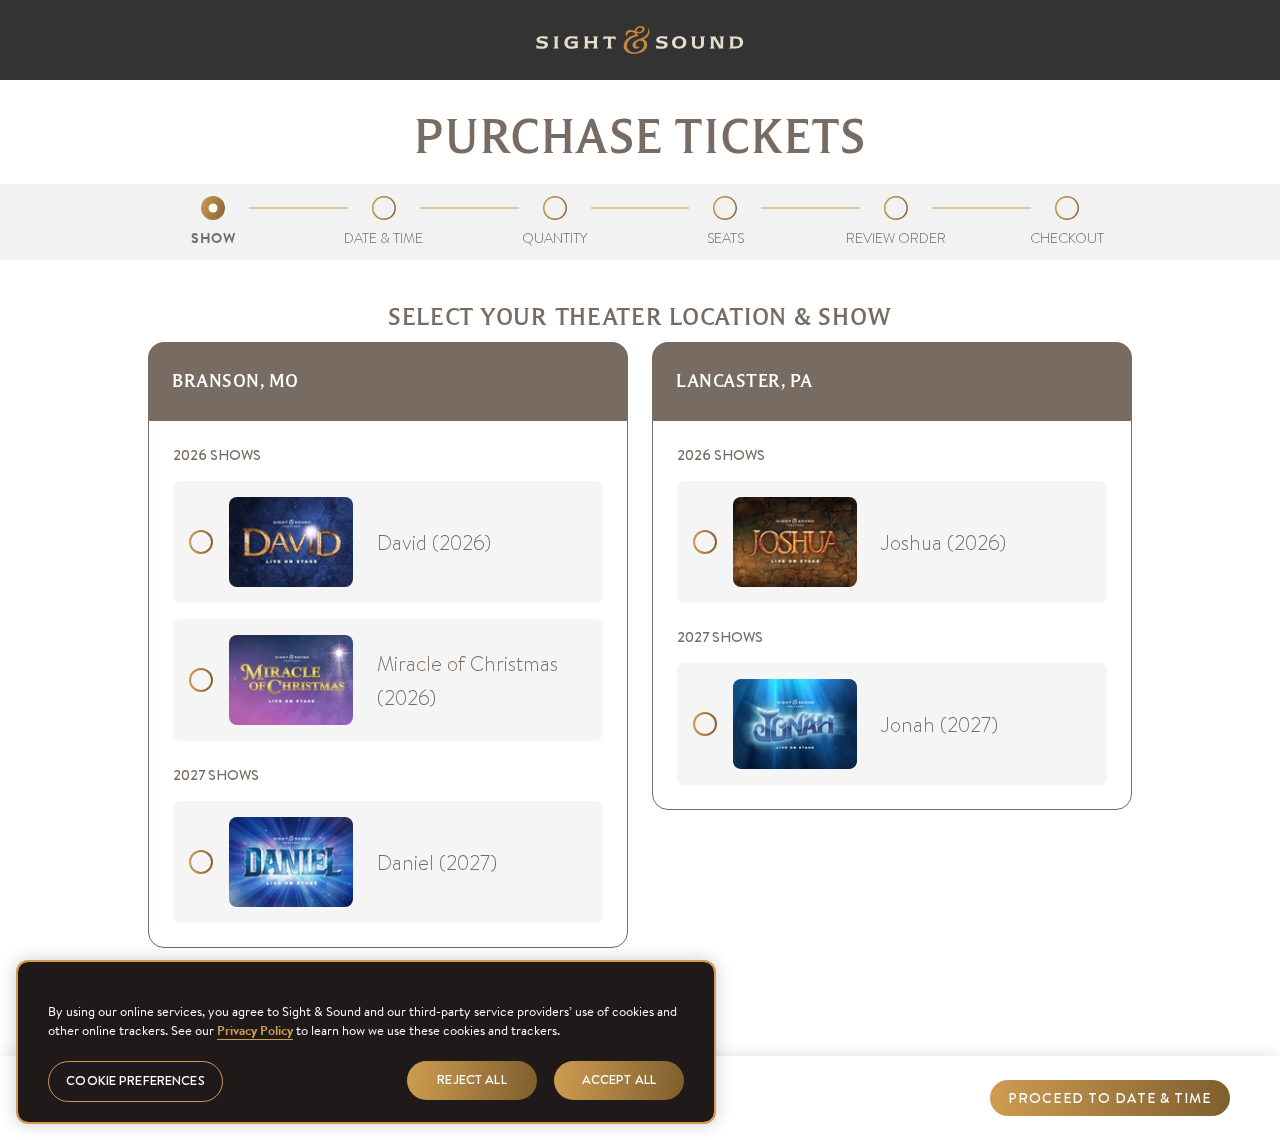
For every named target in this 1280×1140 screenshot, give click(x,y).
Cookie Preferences (135, 1080)
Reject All (471, 1079)
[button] (1110, 1098)
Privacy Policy (255, 1030)
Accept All (619, 1079)
